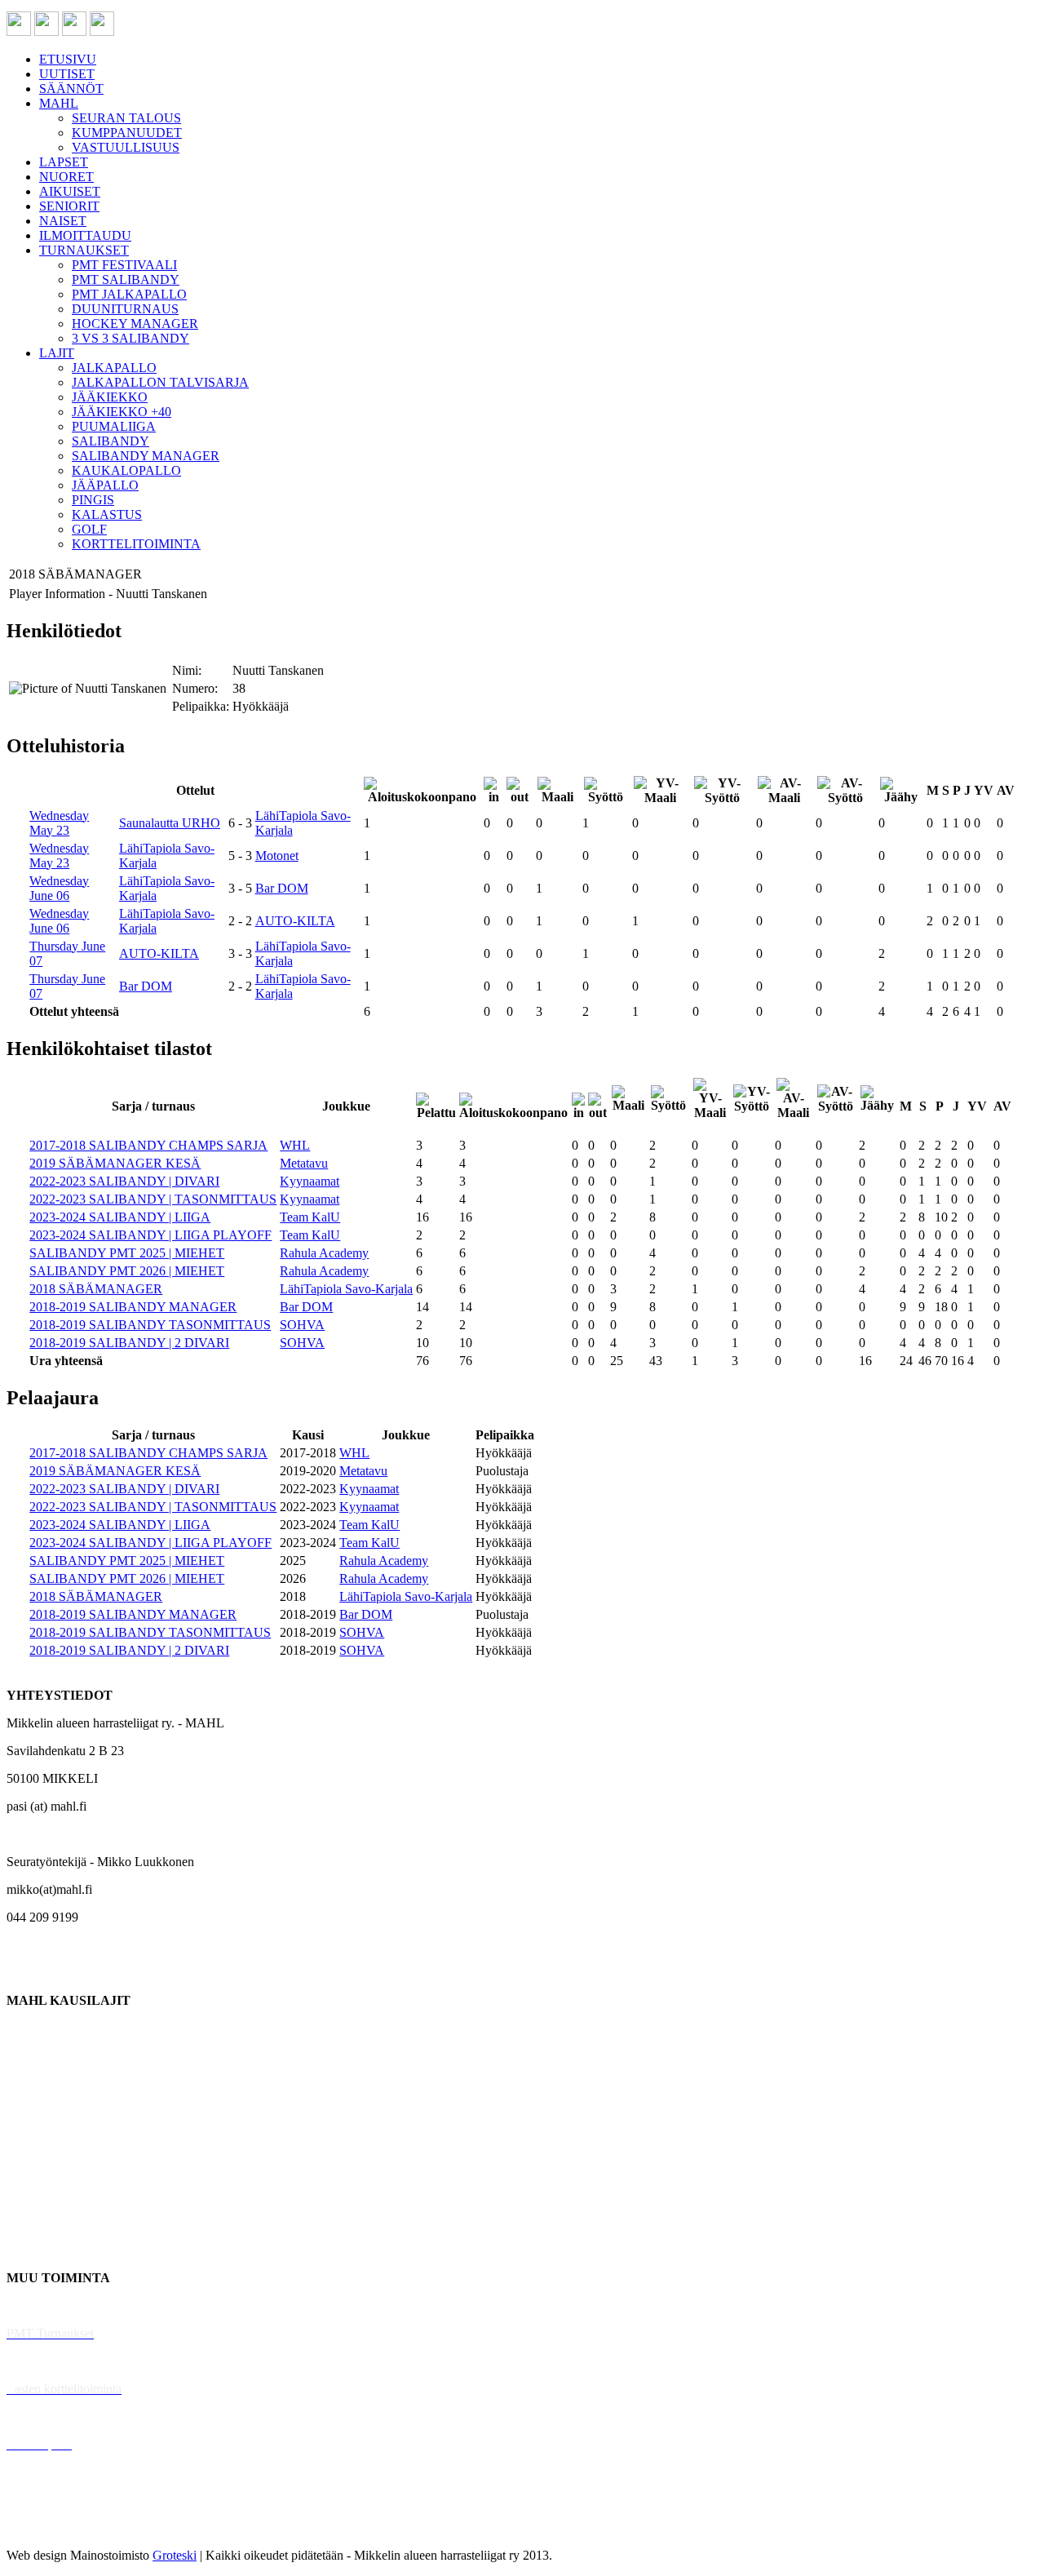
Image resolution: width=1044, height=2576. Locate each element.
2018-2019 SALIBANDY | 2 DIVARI (129, 1343)
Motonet (277, 856)
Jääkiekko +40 (44, 2250)
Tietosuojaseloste (50, 2527)
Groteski (175, 2555)
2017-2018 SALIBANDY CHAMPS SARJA (148, 1145)
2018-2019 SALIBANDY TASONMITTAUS (150, 1325)
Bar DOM (282, 888)
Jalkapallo (32, 2084)
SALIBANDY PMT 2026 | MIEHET (127, 1271)
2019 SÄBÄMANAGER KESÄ (115, 1163)
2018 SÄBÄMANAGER (96, 1289)
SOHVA (302, 1325)
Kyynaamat (310, 1181)
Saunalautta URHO (170, 823)
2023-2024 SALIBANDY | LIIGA (120, 1217)
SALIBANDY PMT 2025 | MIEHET (127, 1253)
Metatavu (304, 1163)
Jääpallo (27, 2195)
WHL (295, 1145)
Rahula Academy (324, 1253)
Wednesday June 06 (59, 888)
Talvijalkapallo (44, 2167)
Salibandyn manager (59, 2139)
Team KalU (310, 1217)
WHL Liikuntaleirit (58, 2416)
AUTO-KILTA (295, 921)
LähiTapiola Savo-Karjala (346, 1289)
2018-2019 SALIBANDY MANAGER (133, 1307)
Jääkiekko (32, 2056)
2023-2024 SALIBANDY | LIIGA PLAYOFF (150, 1235)
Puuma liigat (39, 2222)
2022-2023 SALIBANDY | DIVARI (124, 1181)
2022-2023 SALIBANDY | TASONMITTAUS (153, 1199)
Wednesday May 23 (59, 823)
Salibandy (32, 2111)
